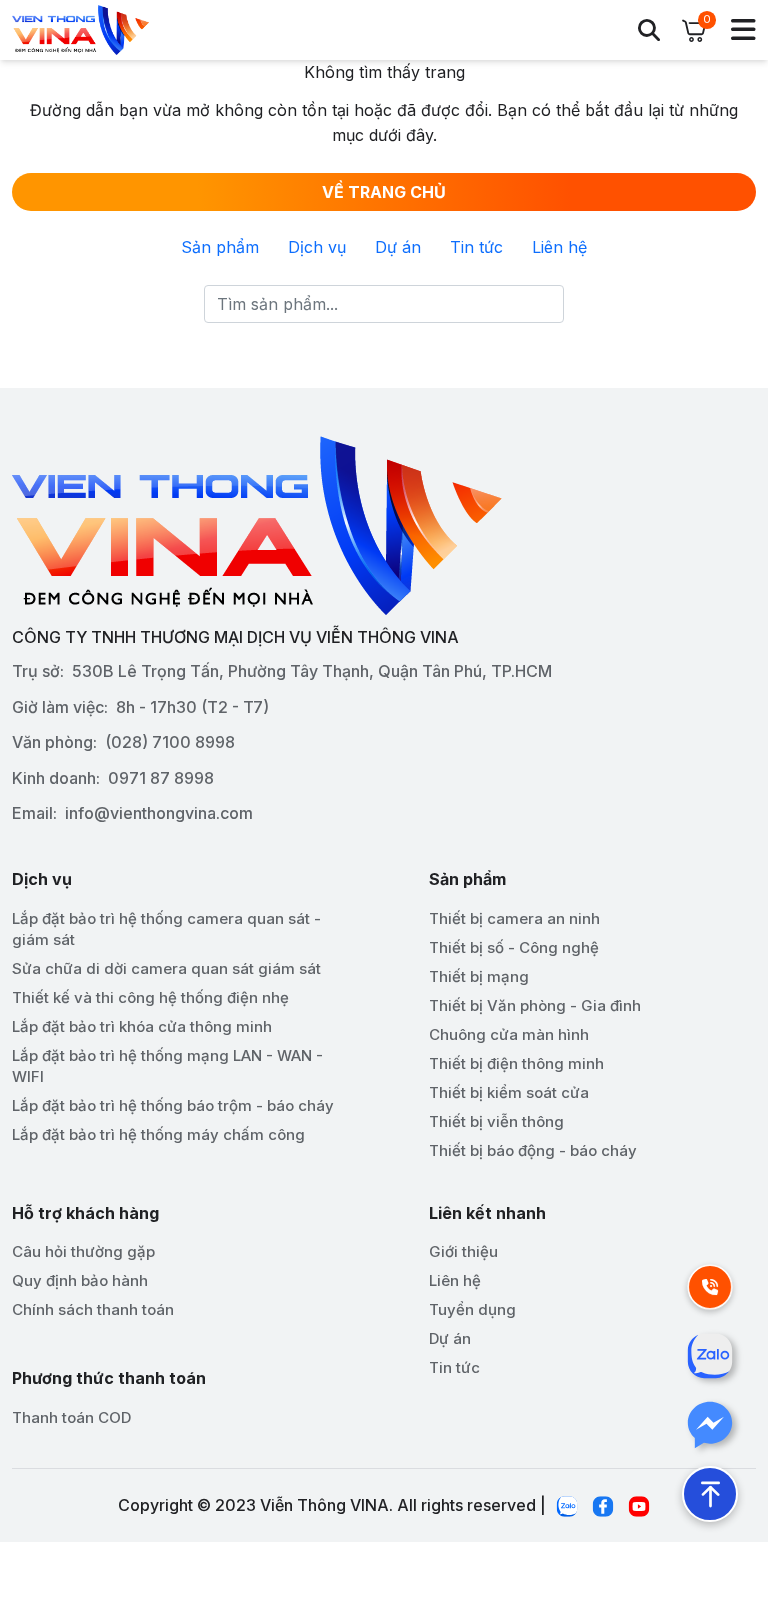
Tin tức (476, 247)
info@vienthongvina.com (159, 813)
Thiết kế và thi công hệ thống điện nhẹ (150, 997)
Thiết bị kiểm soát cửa (509, 1092)
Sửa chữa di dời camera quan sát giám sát (166, 968)
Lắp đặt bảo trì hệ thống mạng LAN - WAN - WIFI (167, 1066)
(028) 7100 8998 (170, 742)
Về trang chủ (384, 192)
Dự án (398, 247)
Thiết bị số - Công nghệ (514, 947)
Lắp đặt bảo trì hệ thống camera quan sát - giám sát (166, 929)
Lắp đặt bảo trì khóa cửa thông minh (142, 1026)
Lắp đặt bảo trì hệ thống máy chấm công (158, 1134)
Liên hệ (559, 247)
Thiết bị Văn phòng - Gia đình (535, 1005)
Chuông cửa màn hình (509, 1034)
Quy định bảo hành (80, 1280)
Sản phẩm (220, 247)
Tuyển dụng (472, 1309)
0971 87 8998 (161, 778)
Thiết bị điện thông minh (516, 1063)
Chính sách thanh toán (93, 1309)
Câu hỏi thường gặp (83, 1251)
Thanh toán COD (71, 1417)
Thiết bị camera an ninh (514, 918)
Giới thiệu (463, 1251)
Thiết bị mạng (479, 976)
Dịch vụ (317, 247)
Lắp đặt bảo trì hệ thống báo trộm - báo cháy (173, 1105)
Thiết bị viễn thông (496, 1121)
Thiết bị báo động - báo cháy (533, 1150)
